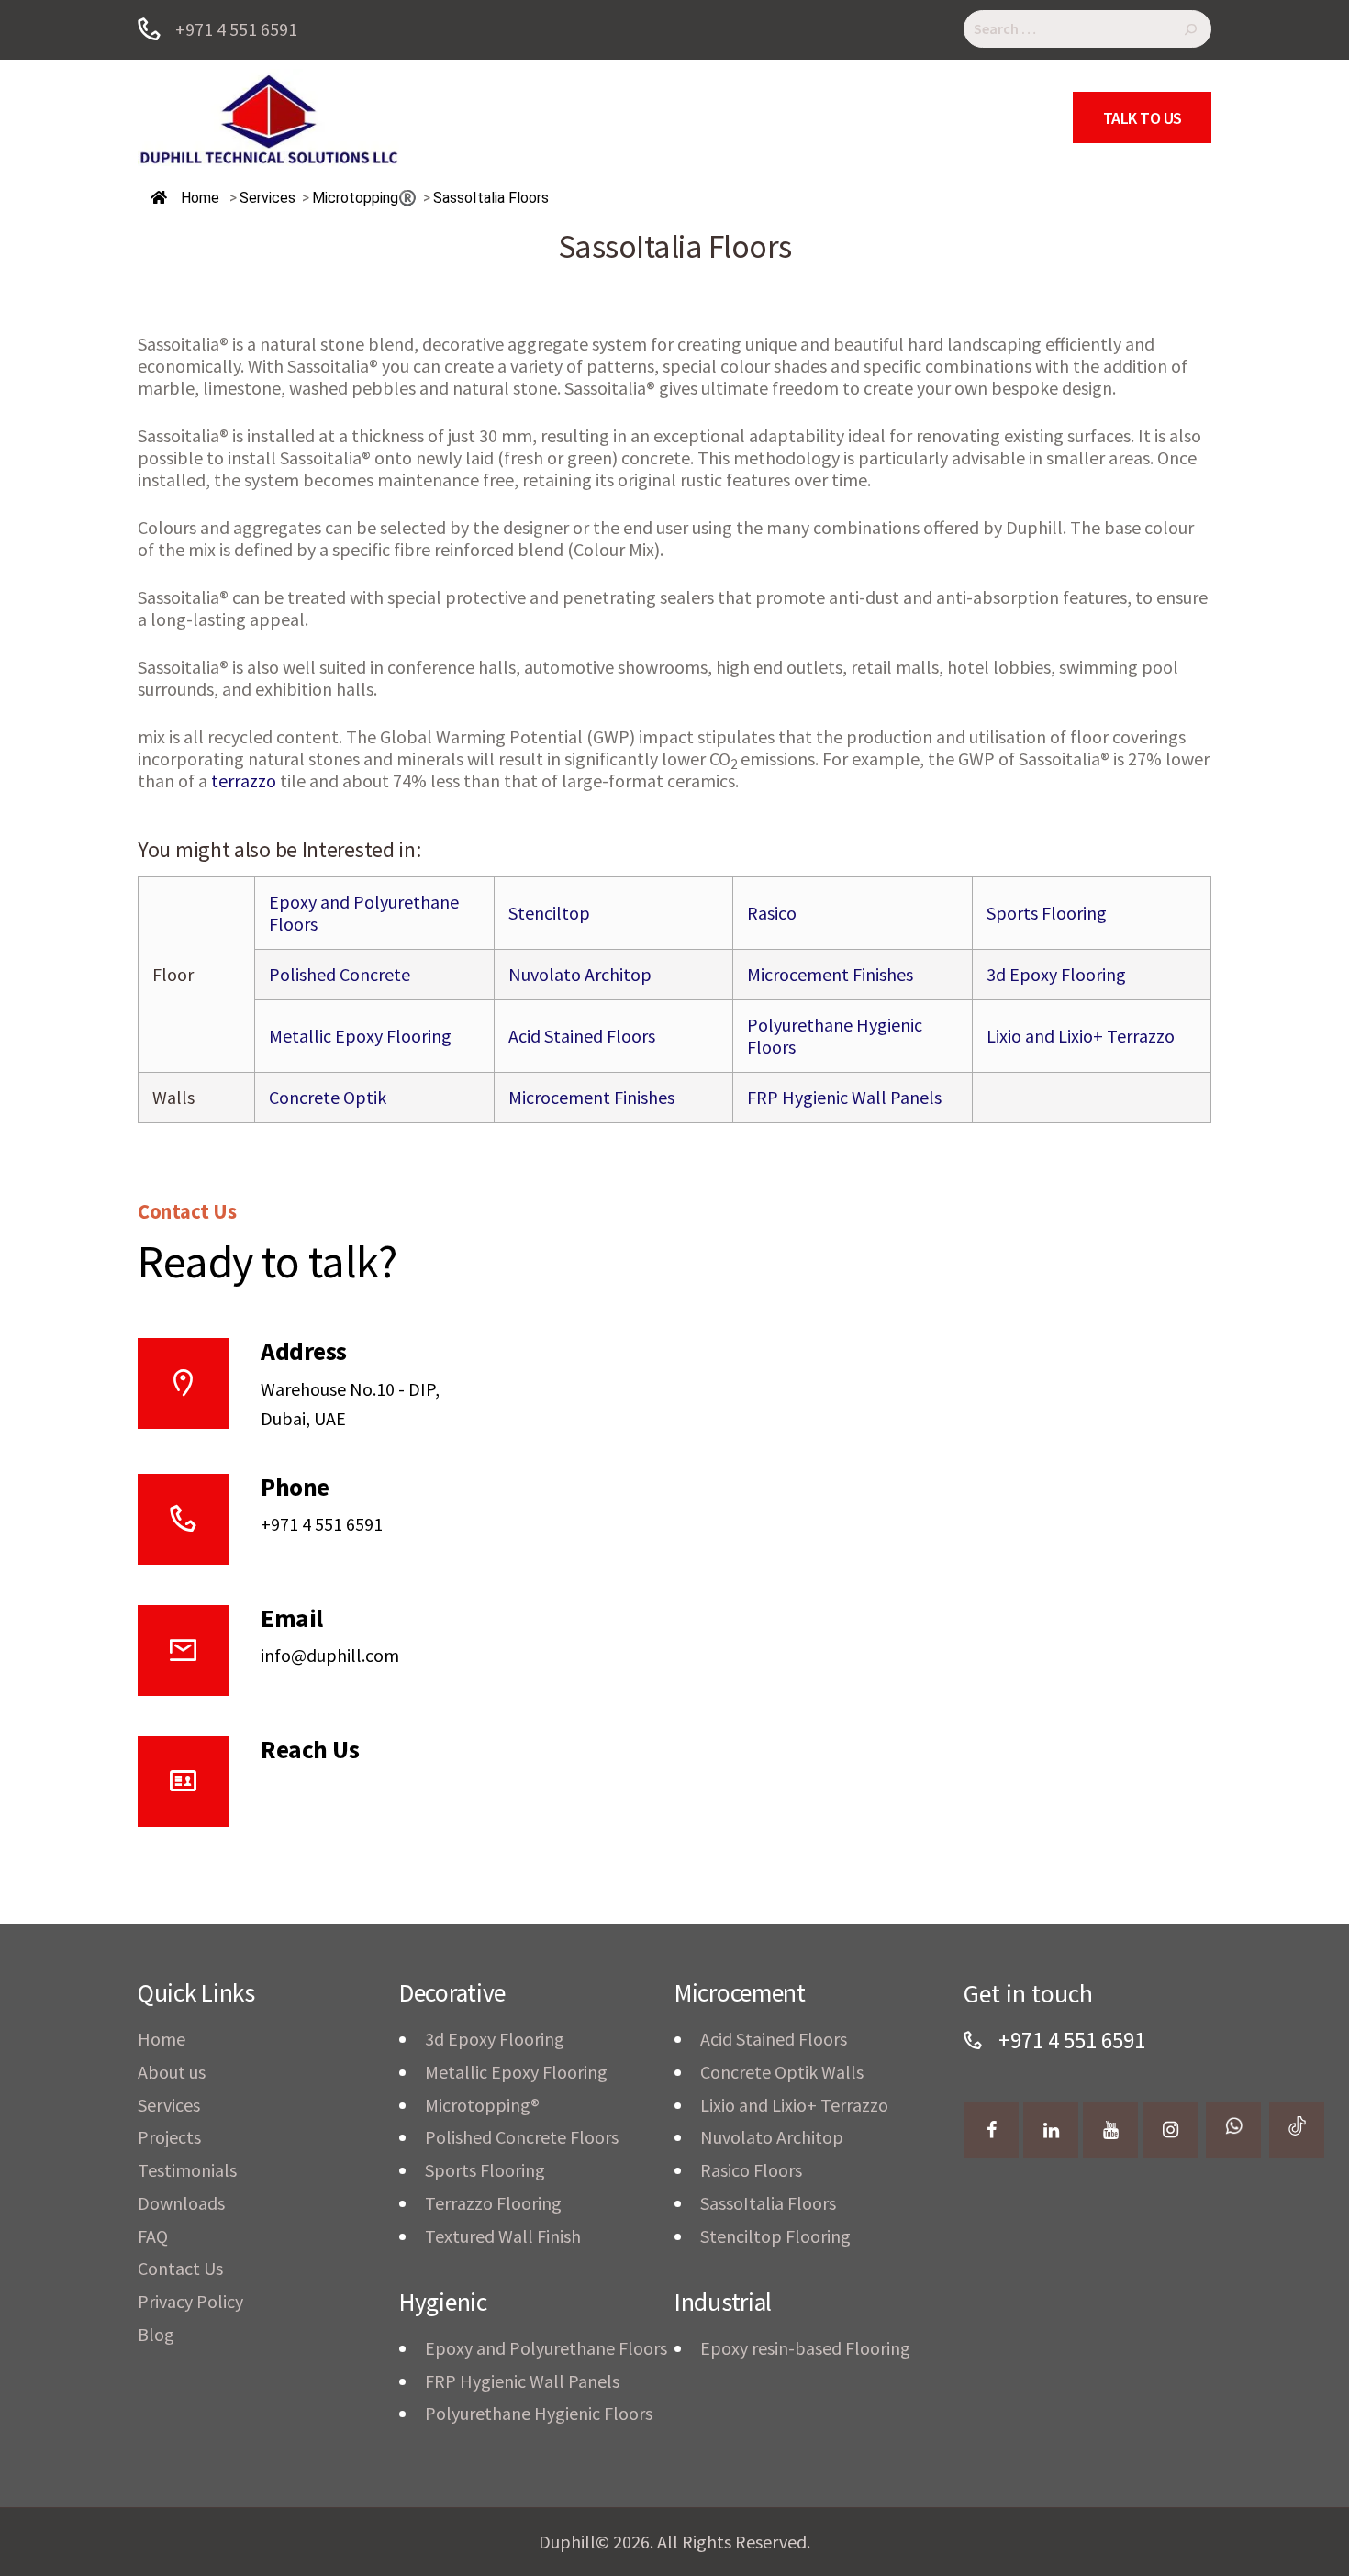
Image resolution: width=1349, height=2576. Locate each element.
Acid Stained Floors (582, 1036)
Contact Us (180, 2268)
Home (198, 198)
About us (172, 2072)
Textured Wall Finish (503, 2236)
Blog (156, 2334)
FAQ (153, 2236)
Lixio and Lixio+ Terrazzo (1081, 1036)
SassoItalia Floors (768, 2203)
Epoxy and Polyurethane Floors (364, 913)
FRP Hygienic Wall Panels (844, 1097)
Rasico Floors (751, 2170)
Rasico (772, 913)
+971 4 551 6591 (322, 1524)
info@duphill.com (330, 1655)
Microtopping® (482, 2105)
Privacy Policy (190, 2301)
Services (169, 2105)
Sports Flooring (1047, 913)
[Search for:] (1087, 30)
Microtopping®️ (364, 198)
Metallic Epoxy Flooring (360, 1036)
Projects (169, 2137)
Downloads (181, 2203)
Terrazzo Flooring (493, 2203)
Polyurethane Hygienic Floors (835, 1036)
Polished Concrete (340, 974)
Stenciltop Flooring (775, 2236)
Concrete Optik (328, 1097)
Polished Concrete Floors (522, 2137)
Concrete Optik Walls (782, 2072)
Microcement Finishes (830, 974)
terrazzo (244, 781)
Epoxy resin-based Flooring (805, 2348)
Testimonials (187, 2170)
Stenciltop (549, 913)
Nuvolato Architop (580, 974)
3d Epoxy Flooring (1056, 974)
